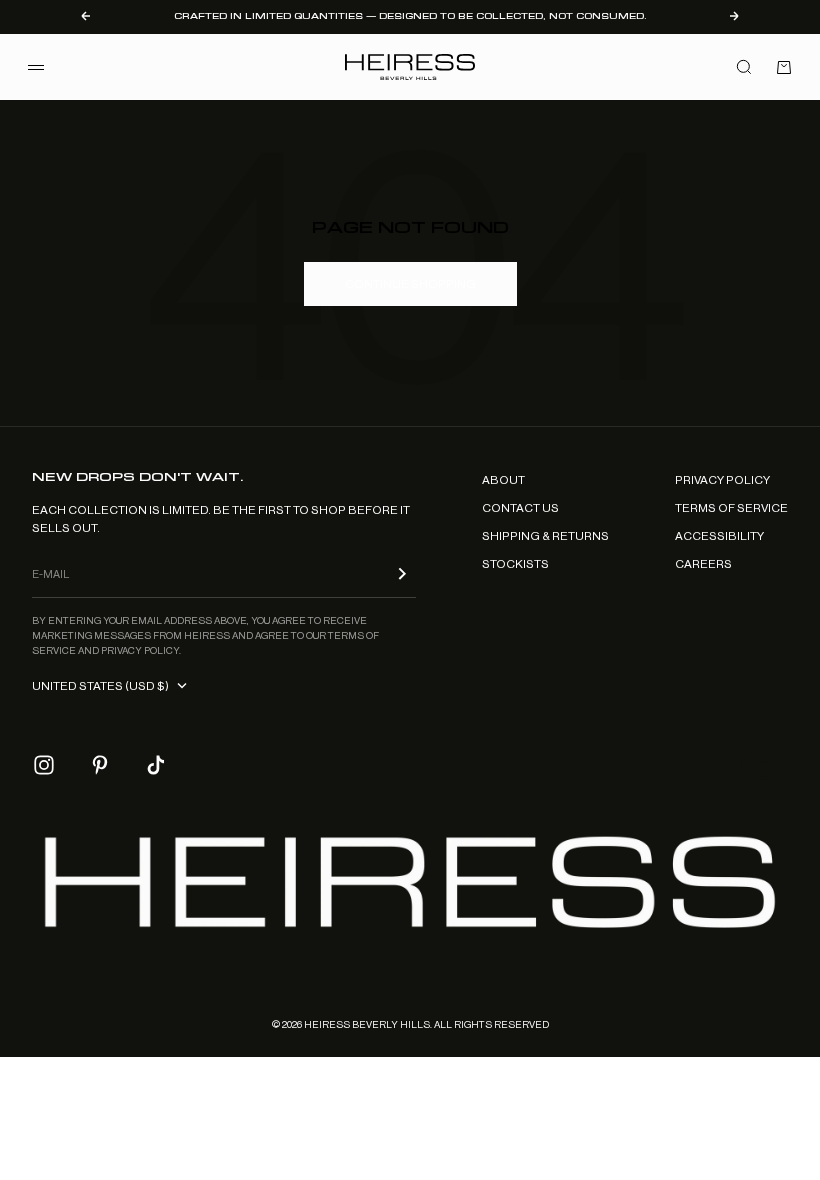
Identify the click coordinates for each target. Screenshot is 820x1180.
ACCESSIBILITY (719, 536)
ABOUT (503, 480)
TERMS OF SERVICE (731, 508)
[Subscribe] (402, 573)
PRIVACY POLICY (722, 480)
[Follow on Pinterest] (100, 765)
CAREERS (703, 564)
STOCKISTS (515, 564)
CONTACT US (520, 508)
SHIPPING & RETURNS (545, 536)
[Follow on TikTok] (156, 765)
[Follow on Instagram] (44, 765)
